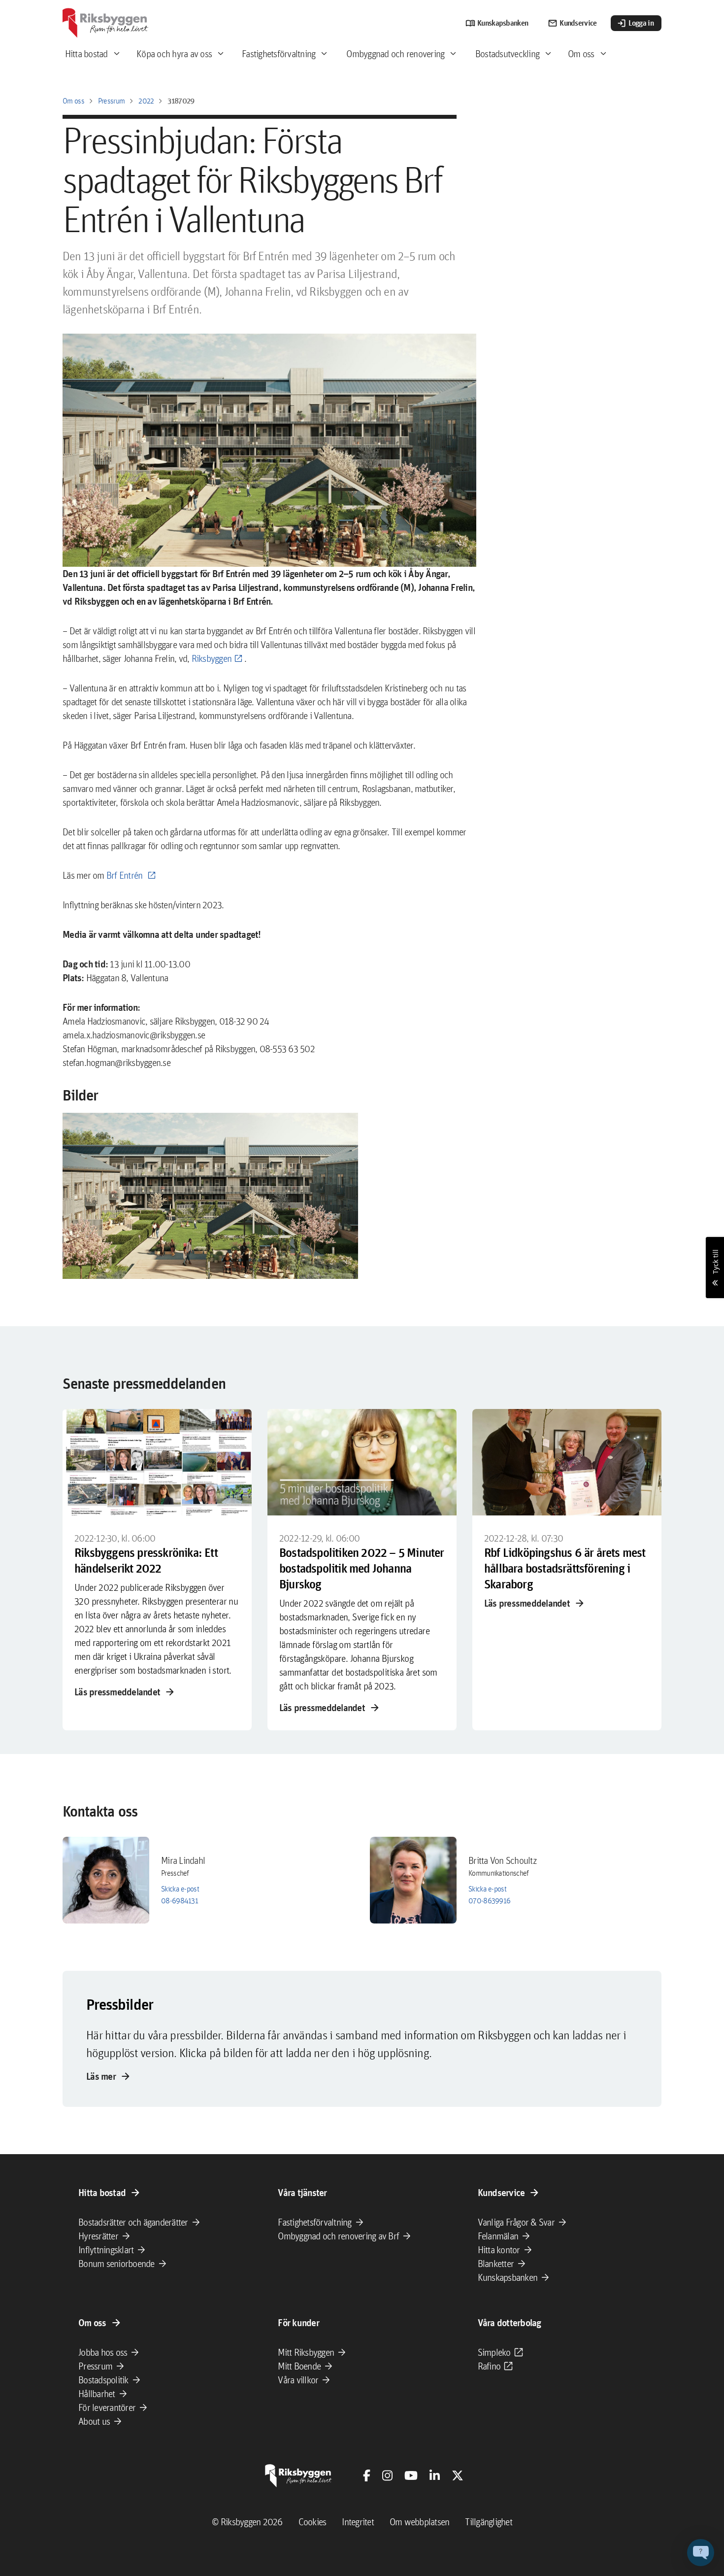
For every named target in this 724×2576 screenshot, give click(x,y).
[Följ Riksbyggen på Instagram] (387, 2475)
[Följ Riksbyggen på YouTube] (411, 2475)
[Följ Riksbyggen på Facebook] (367, 2475)
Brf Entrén (126, 875)
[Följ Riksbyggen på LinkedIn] (435, 2475)
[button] (210, 1196)
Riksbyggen (212, 658)
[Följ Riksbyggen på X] (458, 2475)
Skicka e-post (180, 1889)
